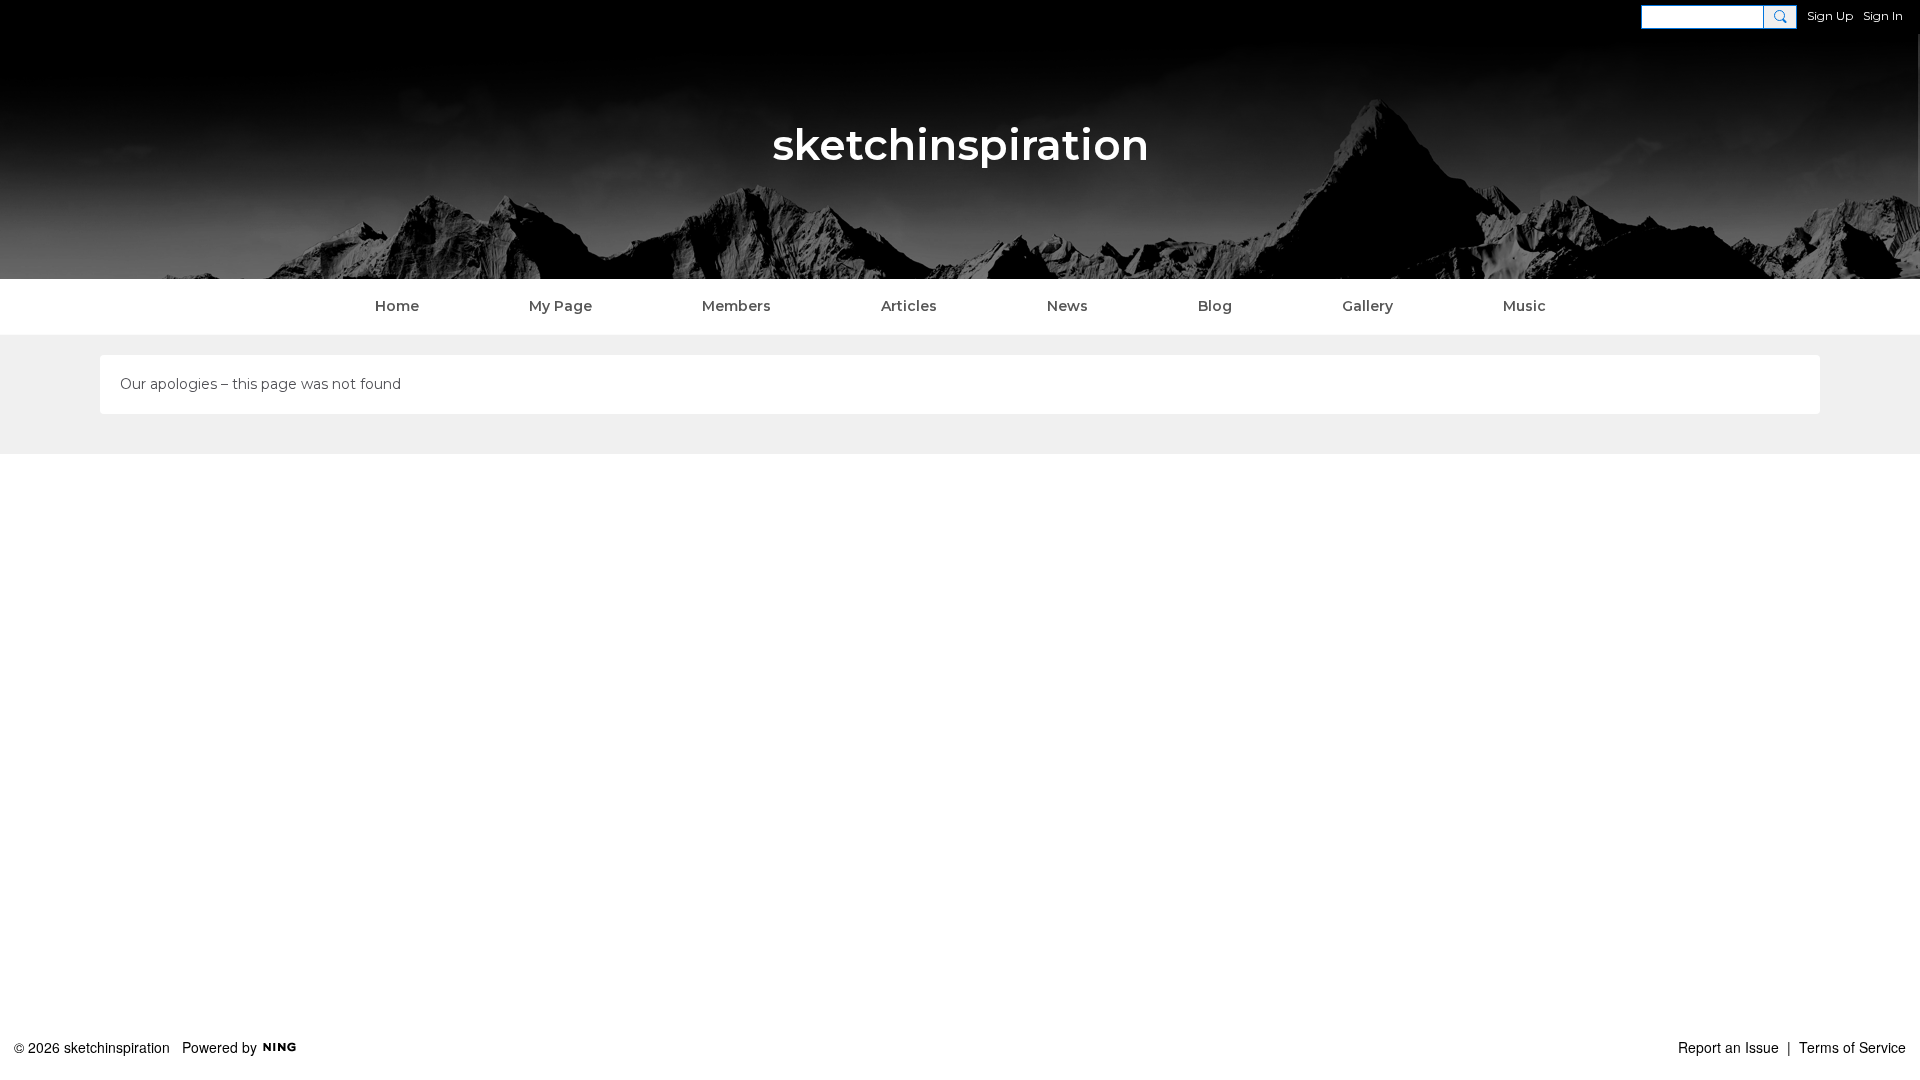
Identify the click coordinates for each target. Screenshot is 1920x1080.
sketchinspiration (960, 145)
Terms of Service (1852, 1047)
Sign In (1883, 15)
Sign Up (1830, 15)
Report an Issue (1728, 1047)
